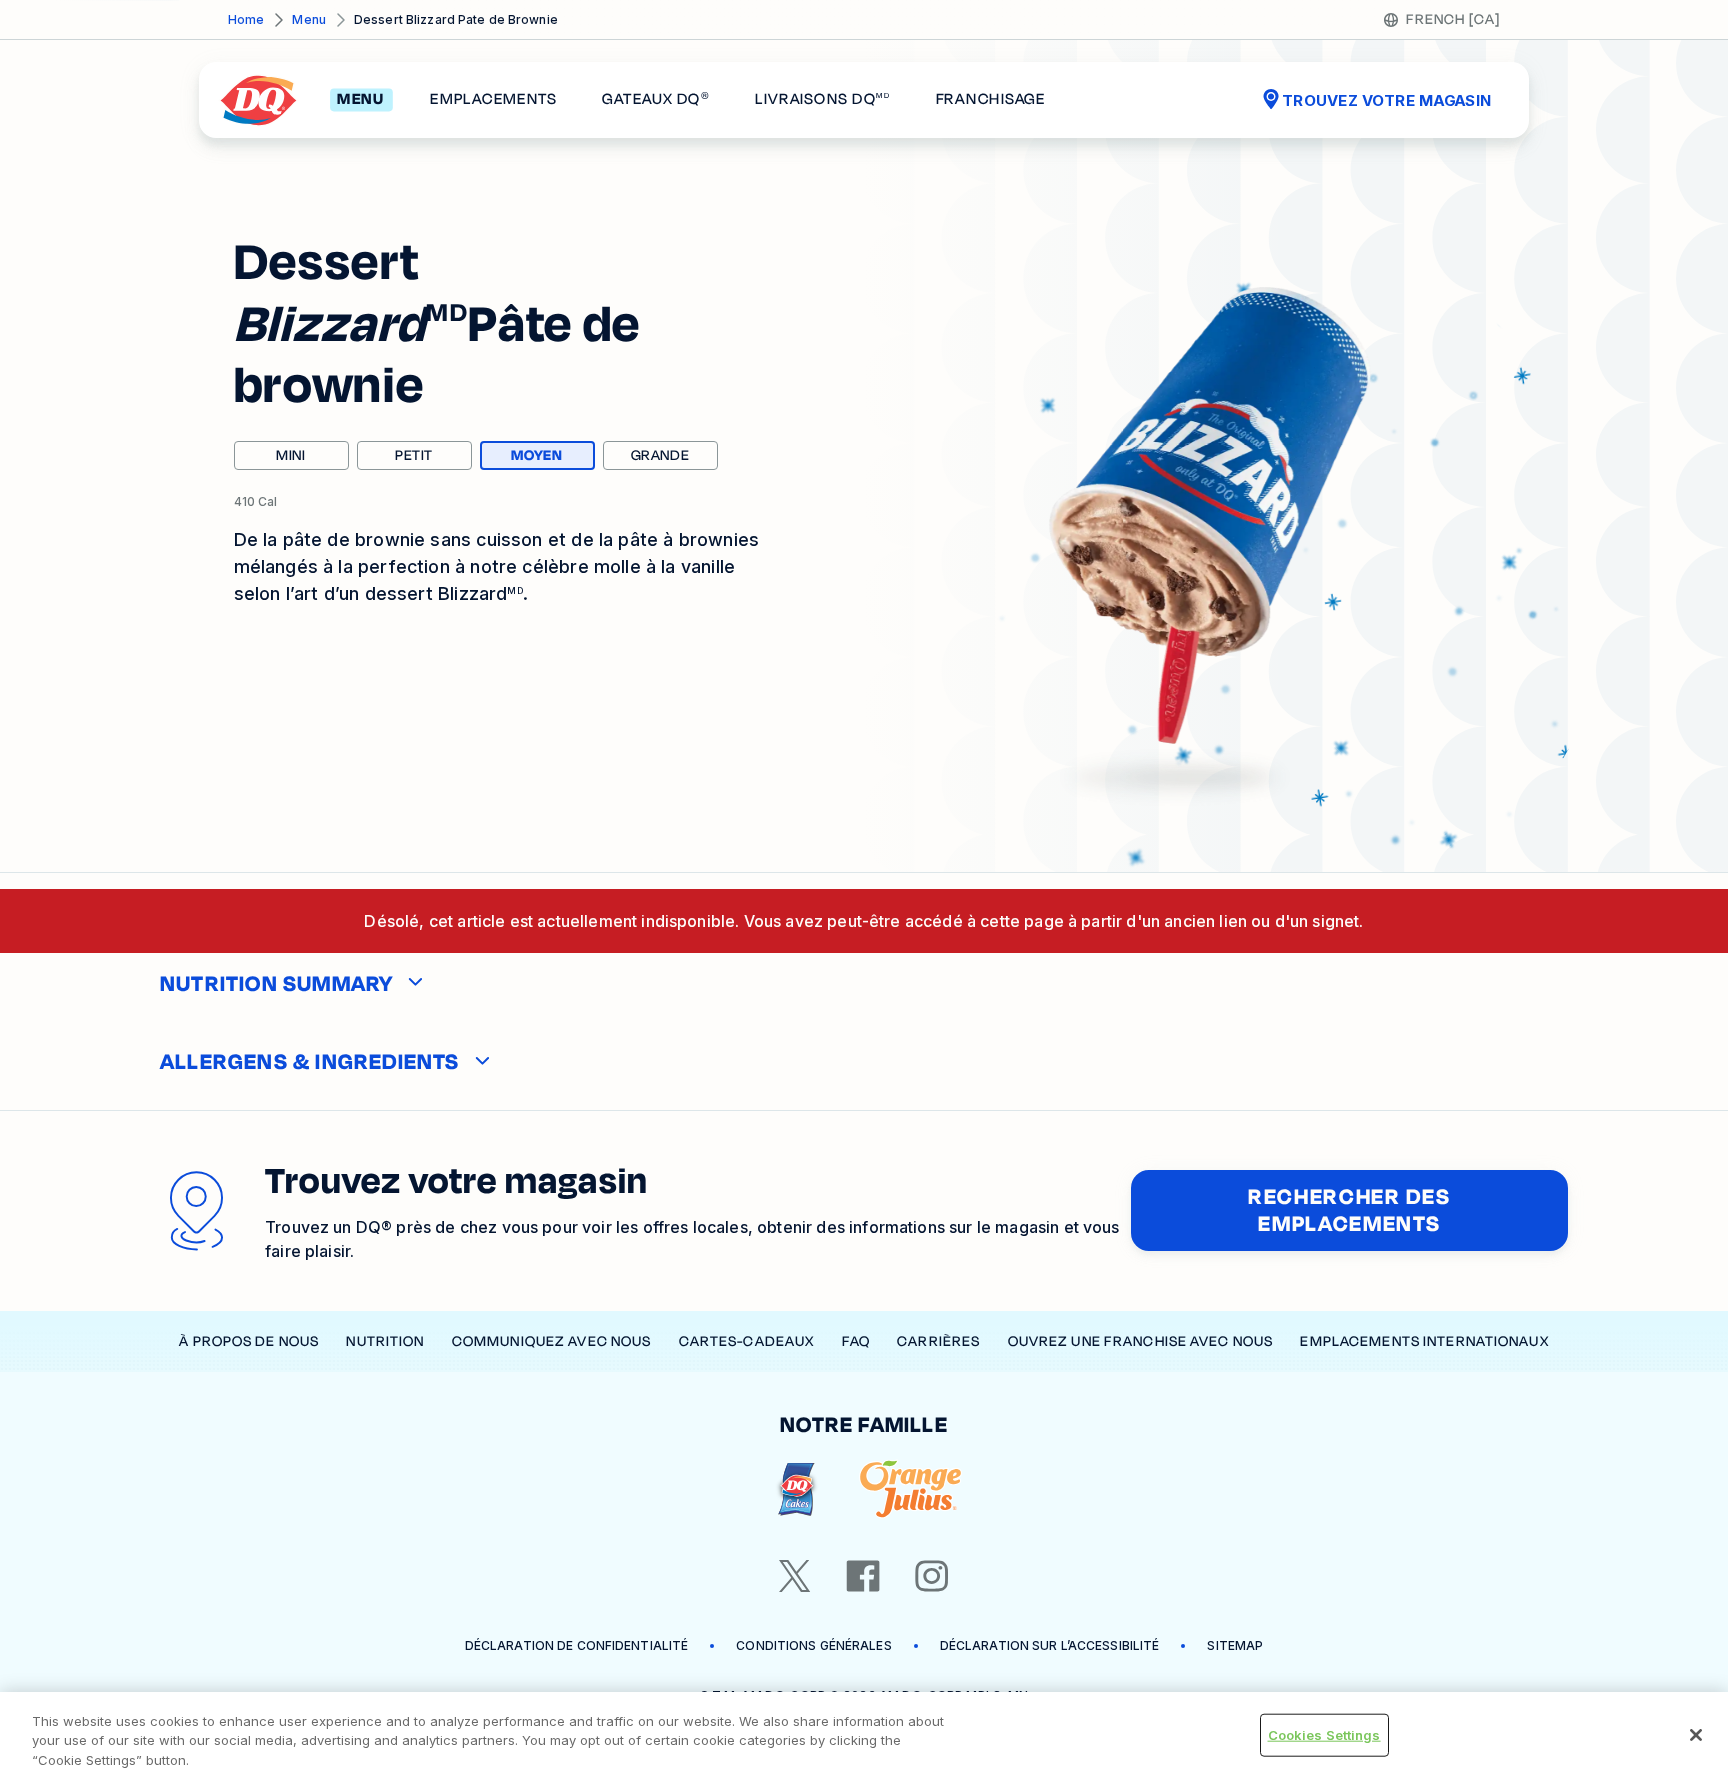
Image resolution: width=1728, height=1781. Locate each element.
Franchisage (991, 100)
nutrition (385, 1341)
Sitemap (1235, 1645)
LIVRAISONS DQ (822, 100)
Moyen (552, 458)
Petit (414, 455)
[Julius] (910, 1489)
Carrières (938, 1341)
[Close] (1696, 1735)
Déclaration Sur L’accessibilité (1050, 1645)
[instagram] (932, 1576)
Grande (660, 455)
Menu (308, 19)
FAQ (856, 1341)
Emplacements (493, 100)
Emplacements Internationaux (1424, 1341)
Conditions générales (813, 1645)
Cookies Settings (1324, 1734)
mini (291, 455)
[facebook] (863, 1576)
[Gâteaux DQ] (796, 1489)
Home (246, 19)
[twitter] (795, 1576)
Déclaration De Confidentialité (577, 1645)
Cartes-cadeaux (747, 1341)
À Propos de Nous (249, 1341)
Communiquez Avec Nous (552, 1341)
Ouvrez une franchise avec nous (1141, 1341)
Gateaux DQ (655, 100)
